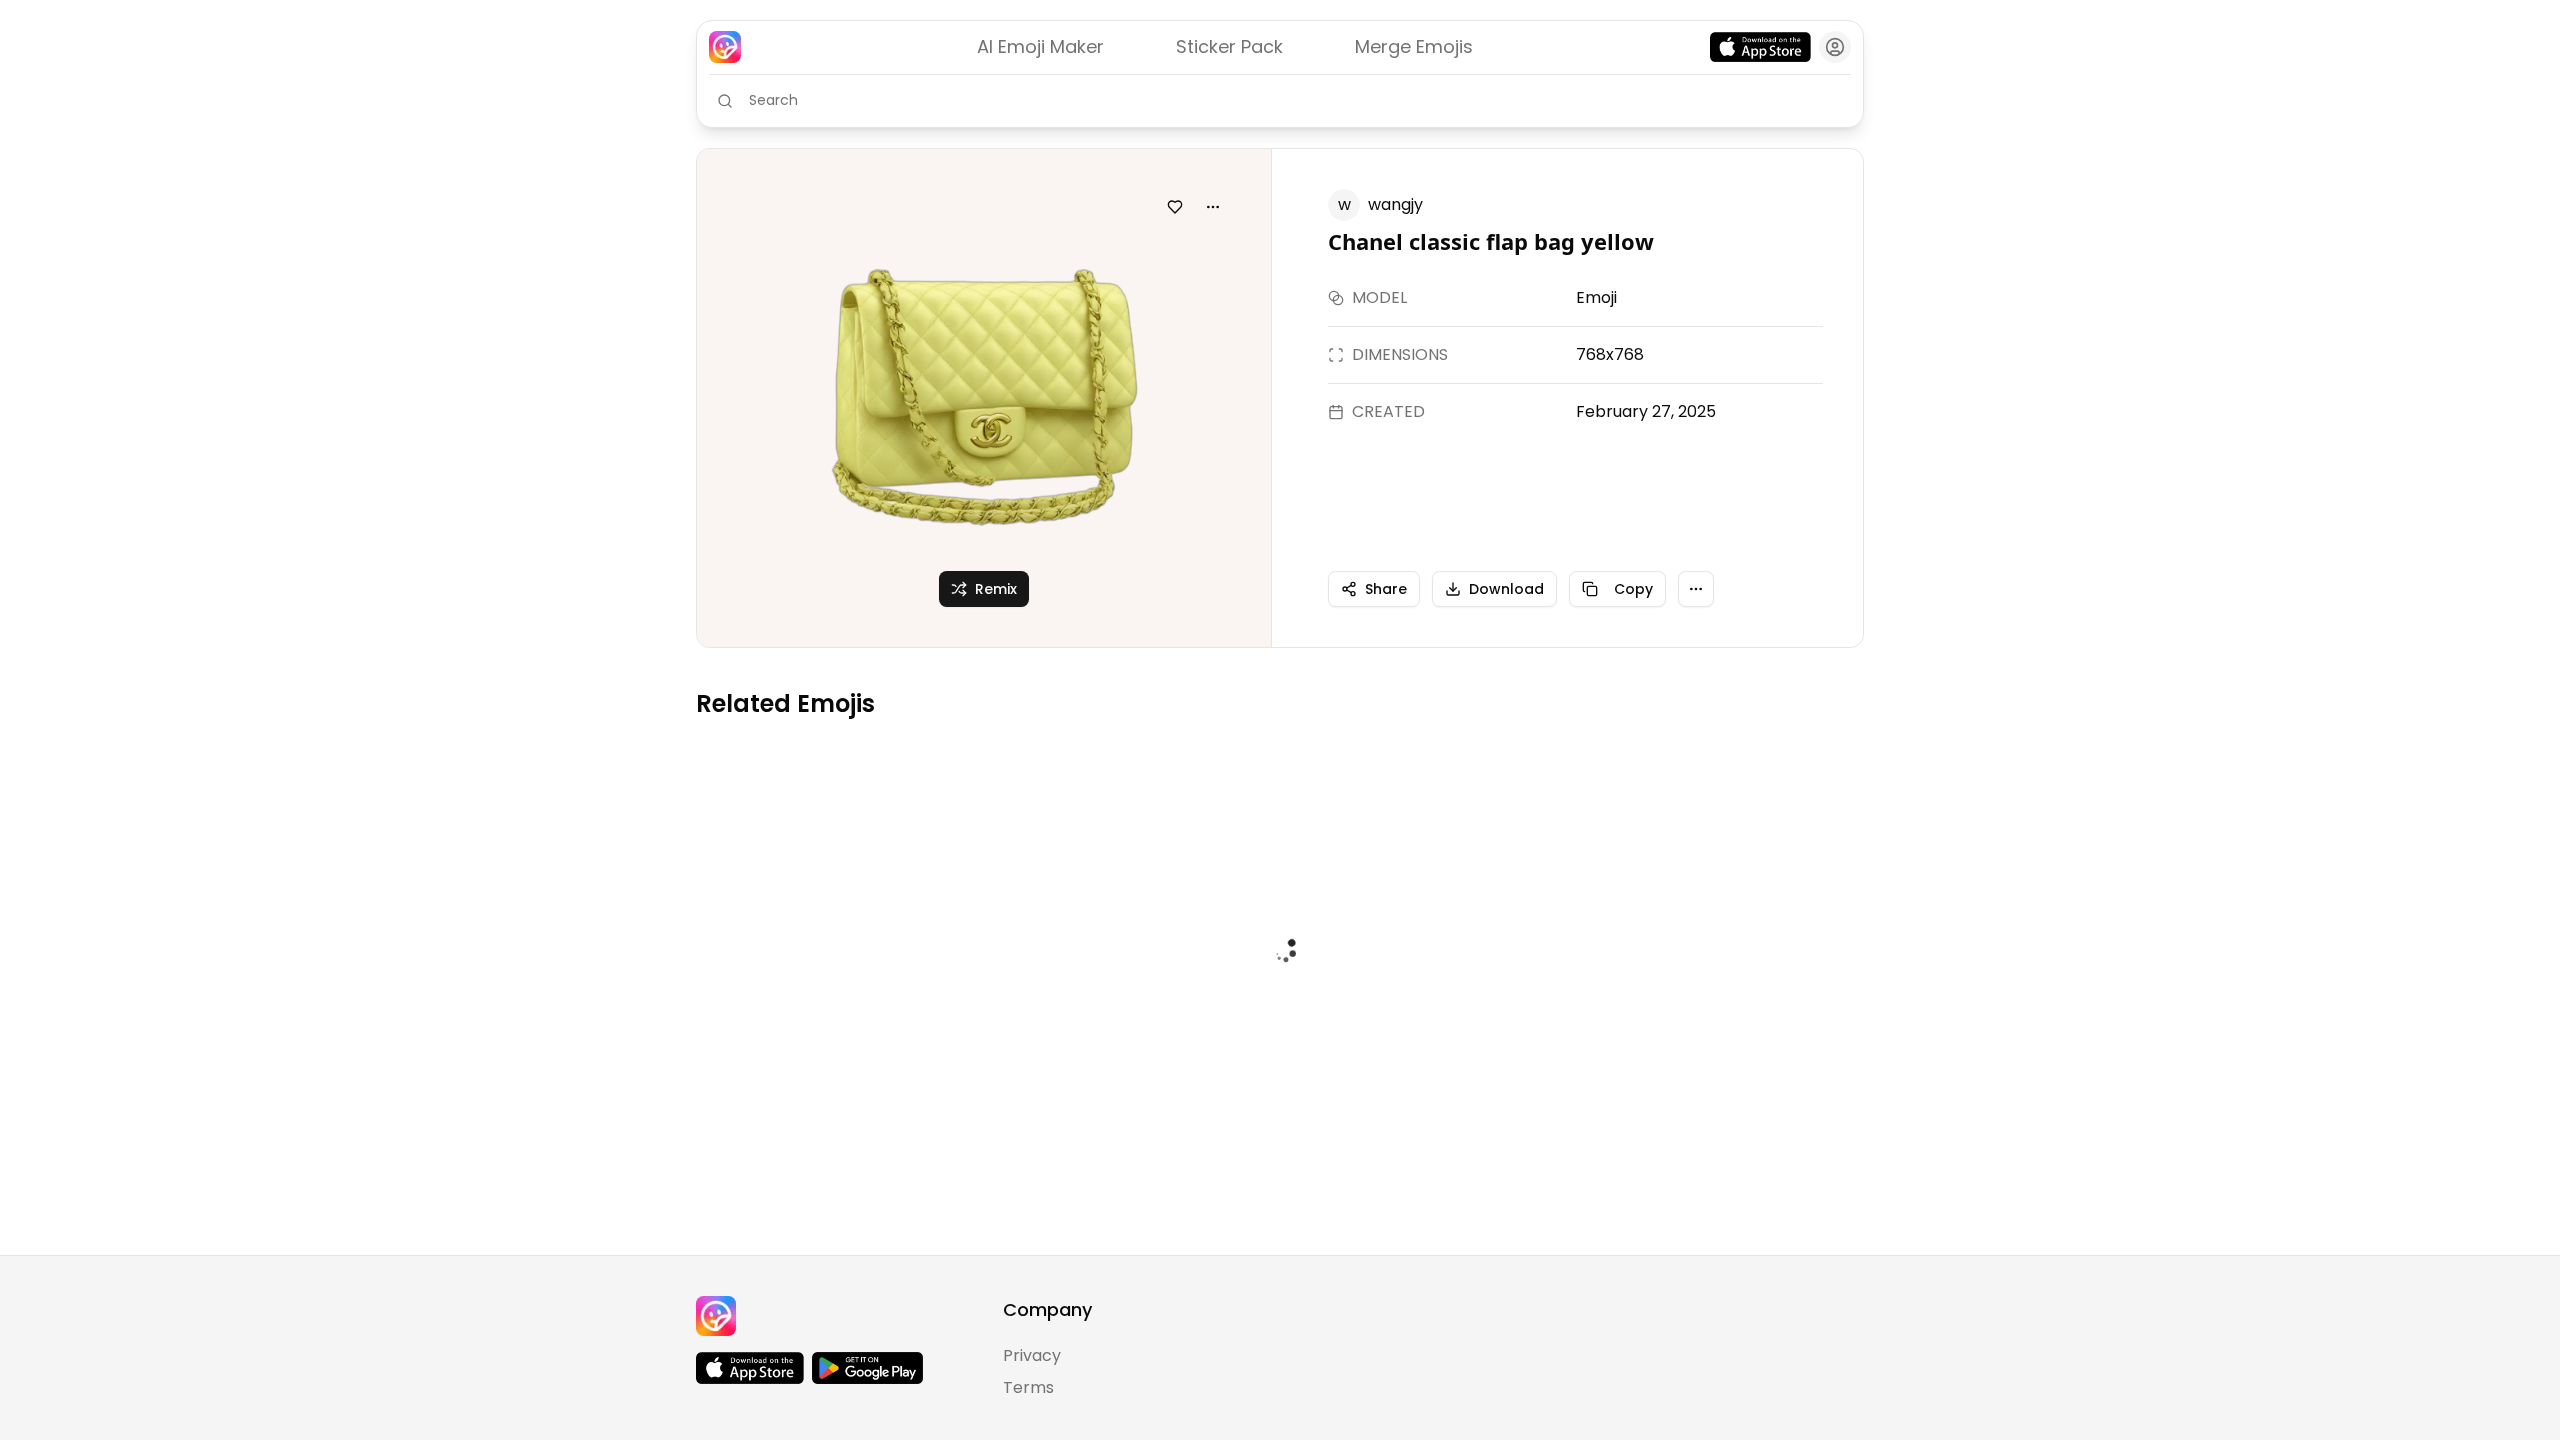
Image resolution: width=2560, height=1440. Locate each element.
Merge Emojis (1414, 46)
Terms (1028, 1387)
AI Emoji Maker (1040, 46)
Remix (996, 589)
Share (1386, 589)
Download (1506, 589)
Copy (1633, 589)
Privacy (1032, 1355)
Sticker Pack (1229, 46)
